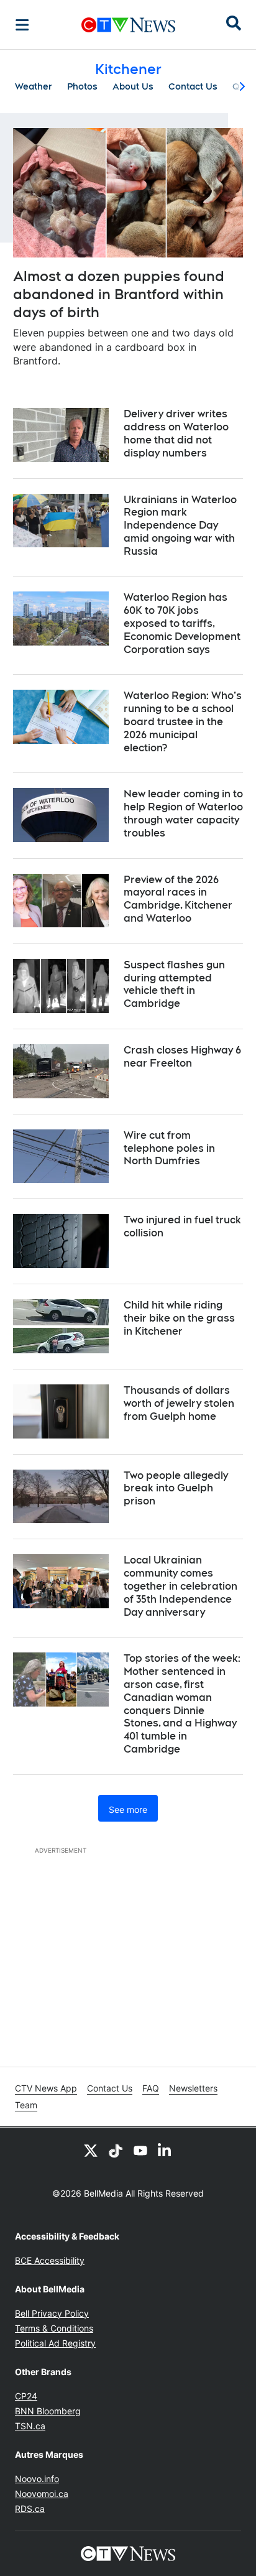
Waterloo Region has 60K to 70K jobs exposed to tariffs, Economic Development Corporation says (182, 623)
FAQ (151, 2088)
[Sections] (22, 25)
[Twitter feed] (91, 2150)
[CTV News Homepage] (128, 25)
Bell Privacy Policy (52, 2313)
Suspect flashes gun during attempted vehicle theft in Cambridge (174, 984)
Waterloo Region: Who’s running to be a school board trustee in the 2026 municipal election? (183, 721)
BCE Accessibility (50, 2260)
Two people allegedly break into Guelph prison (176, 1489)
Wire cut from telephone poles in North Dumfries (169, 1148)
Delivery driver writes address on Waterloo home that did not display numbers (176, 433)
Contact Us (193, 86)
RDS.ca (30, 2509)
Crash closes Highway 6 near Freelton (182, 1057)
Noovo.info (37, 2479)
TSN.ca (30, 2426)
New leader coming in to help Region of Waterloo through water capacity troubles (183, 813)
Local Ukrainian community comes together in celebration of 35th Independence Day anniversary (181, 1586)
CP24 (26, 2396)
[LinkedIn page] (165, 2150)
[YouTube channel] (140, 2150)
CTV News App (46, 2088)
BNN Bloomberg (48, 2411)
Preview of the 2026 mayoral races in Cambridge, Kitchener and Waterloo (178, 899)
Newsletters (193, 2088)
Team (26, 2105)
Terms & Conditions (54, 2328)
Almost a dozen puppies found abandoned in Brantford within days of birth (119, 294)
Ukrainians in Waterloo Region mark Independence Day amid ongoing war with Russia (180, 526)
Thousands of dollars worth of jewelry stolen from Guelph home (179, 1403)
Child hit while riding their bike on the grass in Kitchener (179, 1318)
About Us (133, 86)
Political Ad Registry (55, 2343)
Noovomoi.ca (42, 2494)
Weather (34, 86)
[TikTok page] (116, 2150)
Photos (82, 86)
